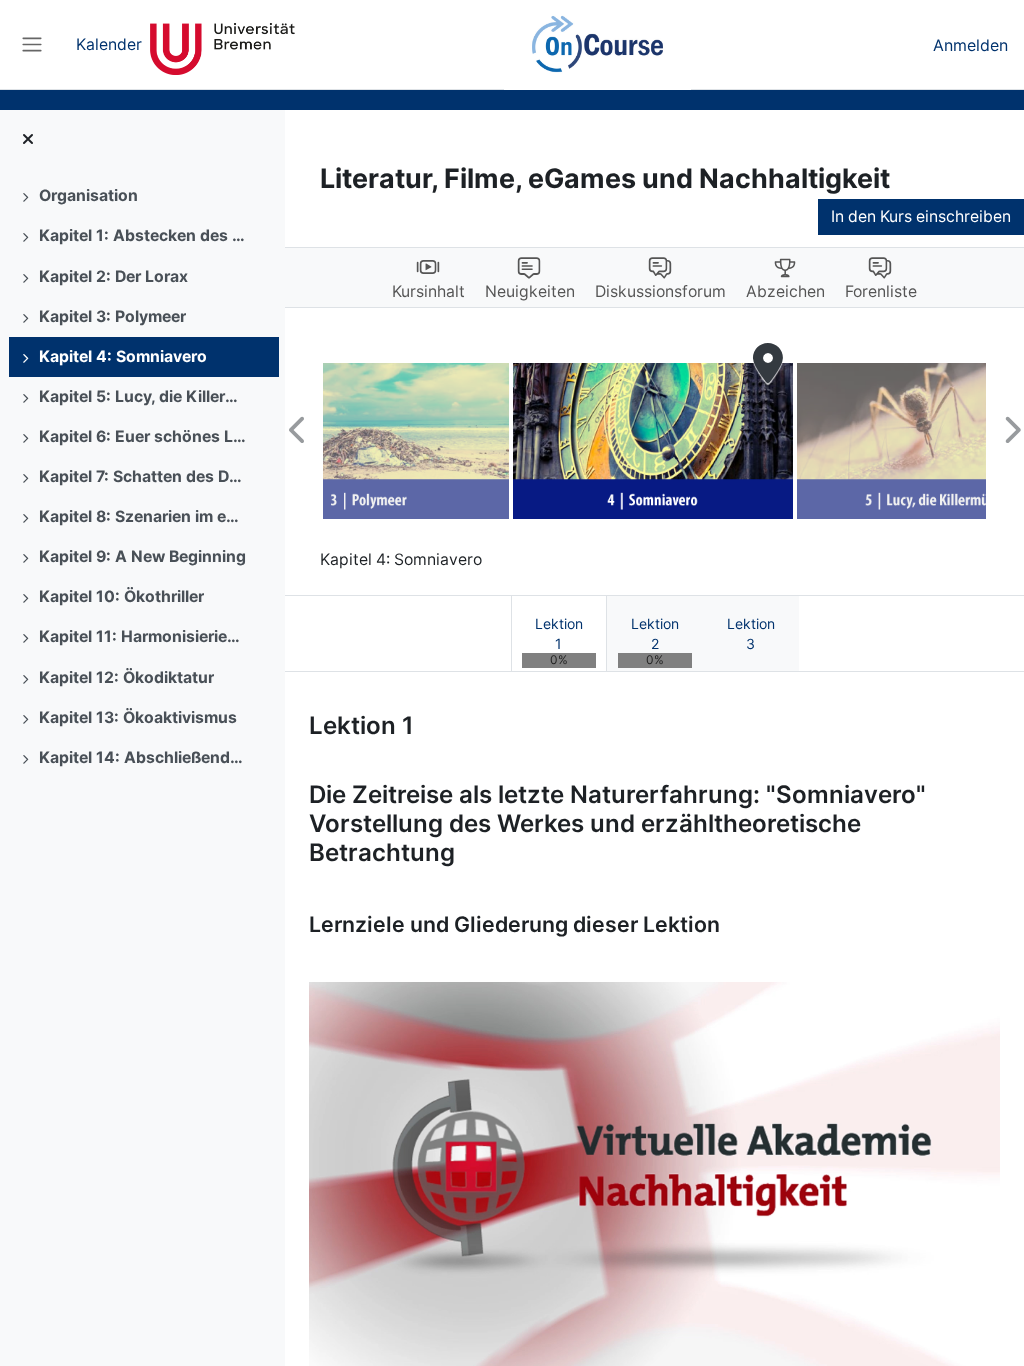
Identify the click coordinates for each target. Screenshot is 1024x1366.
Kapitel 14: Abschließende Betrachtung (144, 757)
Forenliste (881, 291)
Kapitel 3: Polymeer (112, 316)
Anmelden (970, 45)
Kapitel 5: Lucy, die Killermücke (144, 396)
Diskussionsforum (660, 291)
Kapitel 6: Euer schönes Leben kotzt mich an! (144, 436)
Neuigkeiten (530, 291)
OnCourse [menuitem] (598, 45)
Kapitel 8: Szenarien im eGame (144, 516)
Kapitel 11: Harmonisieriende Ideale (144, 636)
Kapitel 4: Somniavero (123, 356)
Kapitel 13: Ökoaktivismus (138, 717)
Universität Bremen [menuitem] (222, 45)
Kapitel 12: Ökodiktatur (126, 677)
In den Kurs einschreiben (921, 216)
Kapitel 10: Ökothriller (121, 596)
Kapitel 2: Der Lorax (113, 276)
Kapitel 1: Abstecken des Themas (144, 235)
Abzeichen (785, 291)
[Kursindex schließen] (28, 140)
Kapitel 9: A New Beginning (142, 556)
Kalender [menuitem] (109, 44)
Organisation (88, 195)
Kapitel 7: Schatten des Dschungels (144, 476)
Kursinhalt (428, 291)
